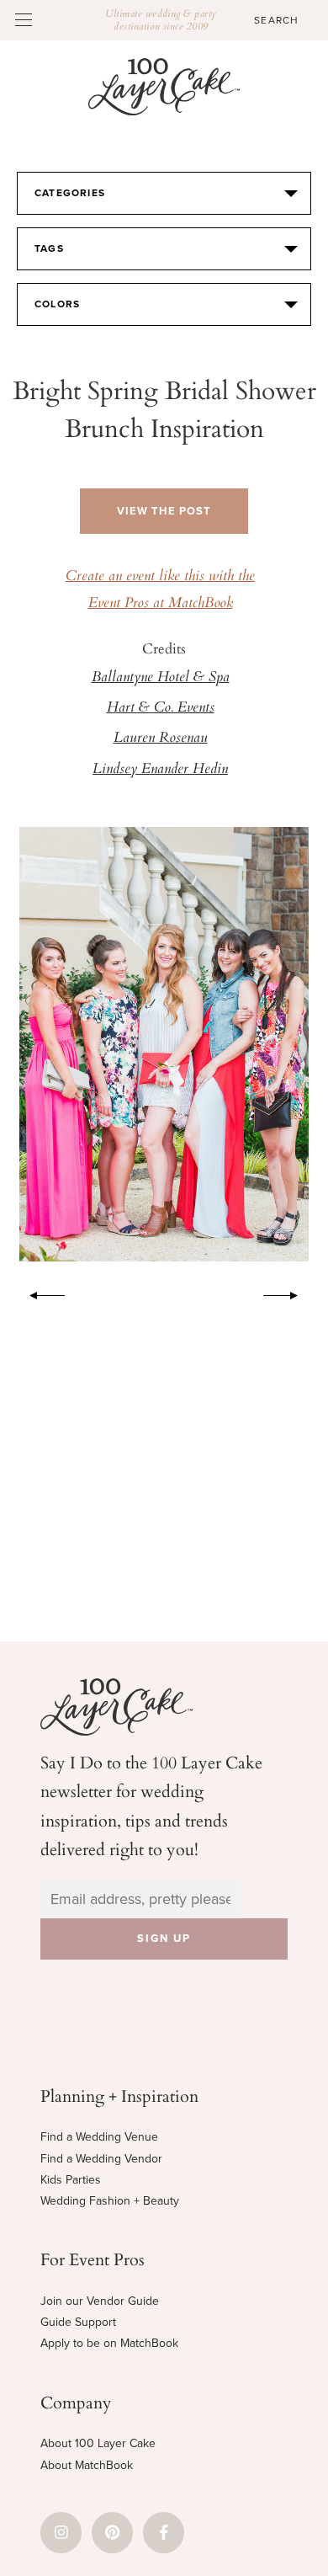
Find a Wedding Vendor (101, 2159)
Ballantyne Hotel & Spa (161, 678)
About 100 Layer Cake (98, 2443)
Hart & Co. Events (161, 708)
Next (289, 1293)
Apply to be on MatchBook (109, 2343)
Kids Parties (71, 2180)
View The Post (164, 511)
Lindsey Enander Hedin (160, 770)
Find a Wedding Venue (99, 2137)
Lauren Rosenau (161, 739)
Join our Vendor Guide (100, 2301)
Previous (39, 1293)
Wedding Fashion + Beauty (110, 2201)
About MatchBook (87, 2465)
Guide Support (78, 2322)
